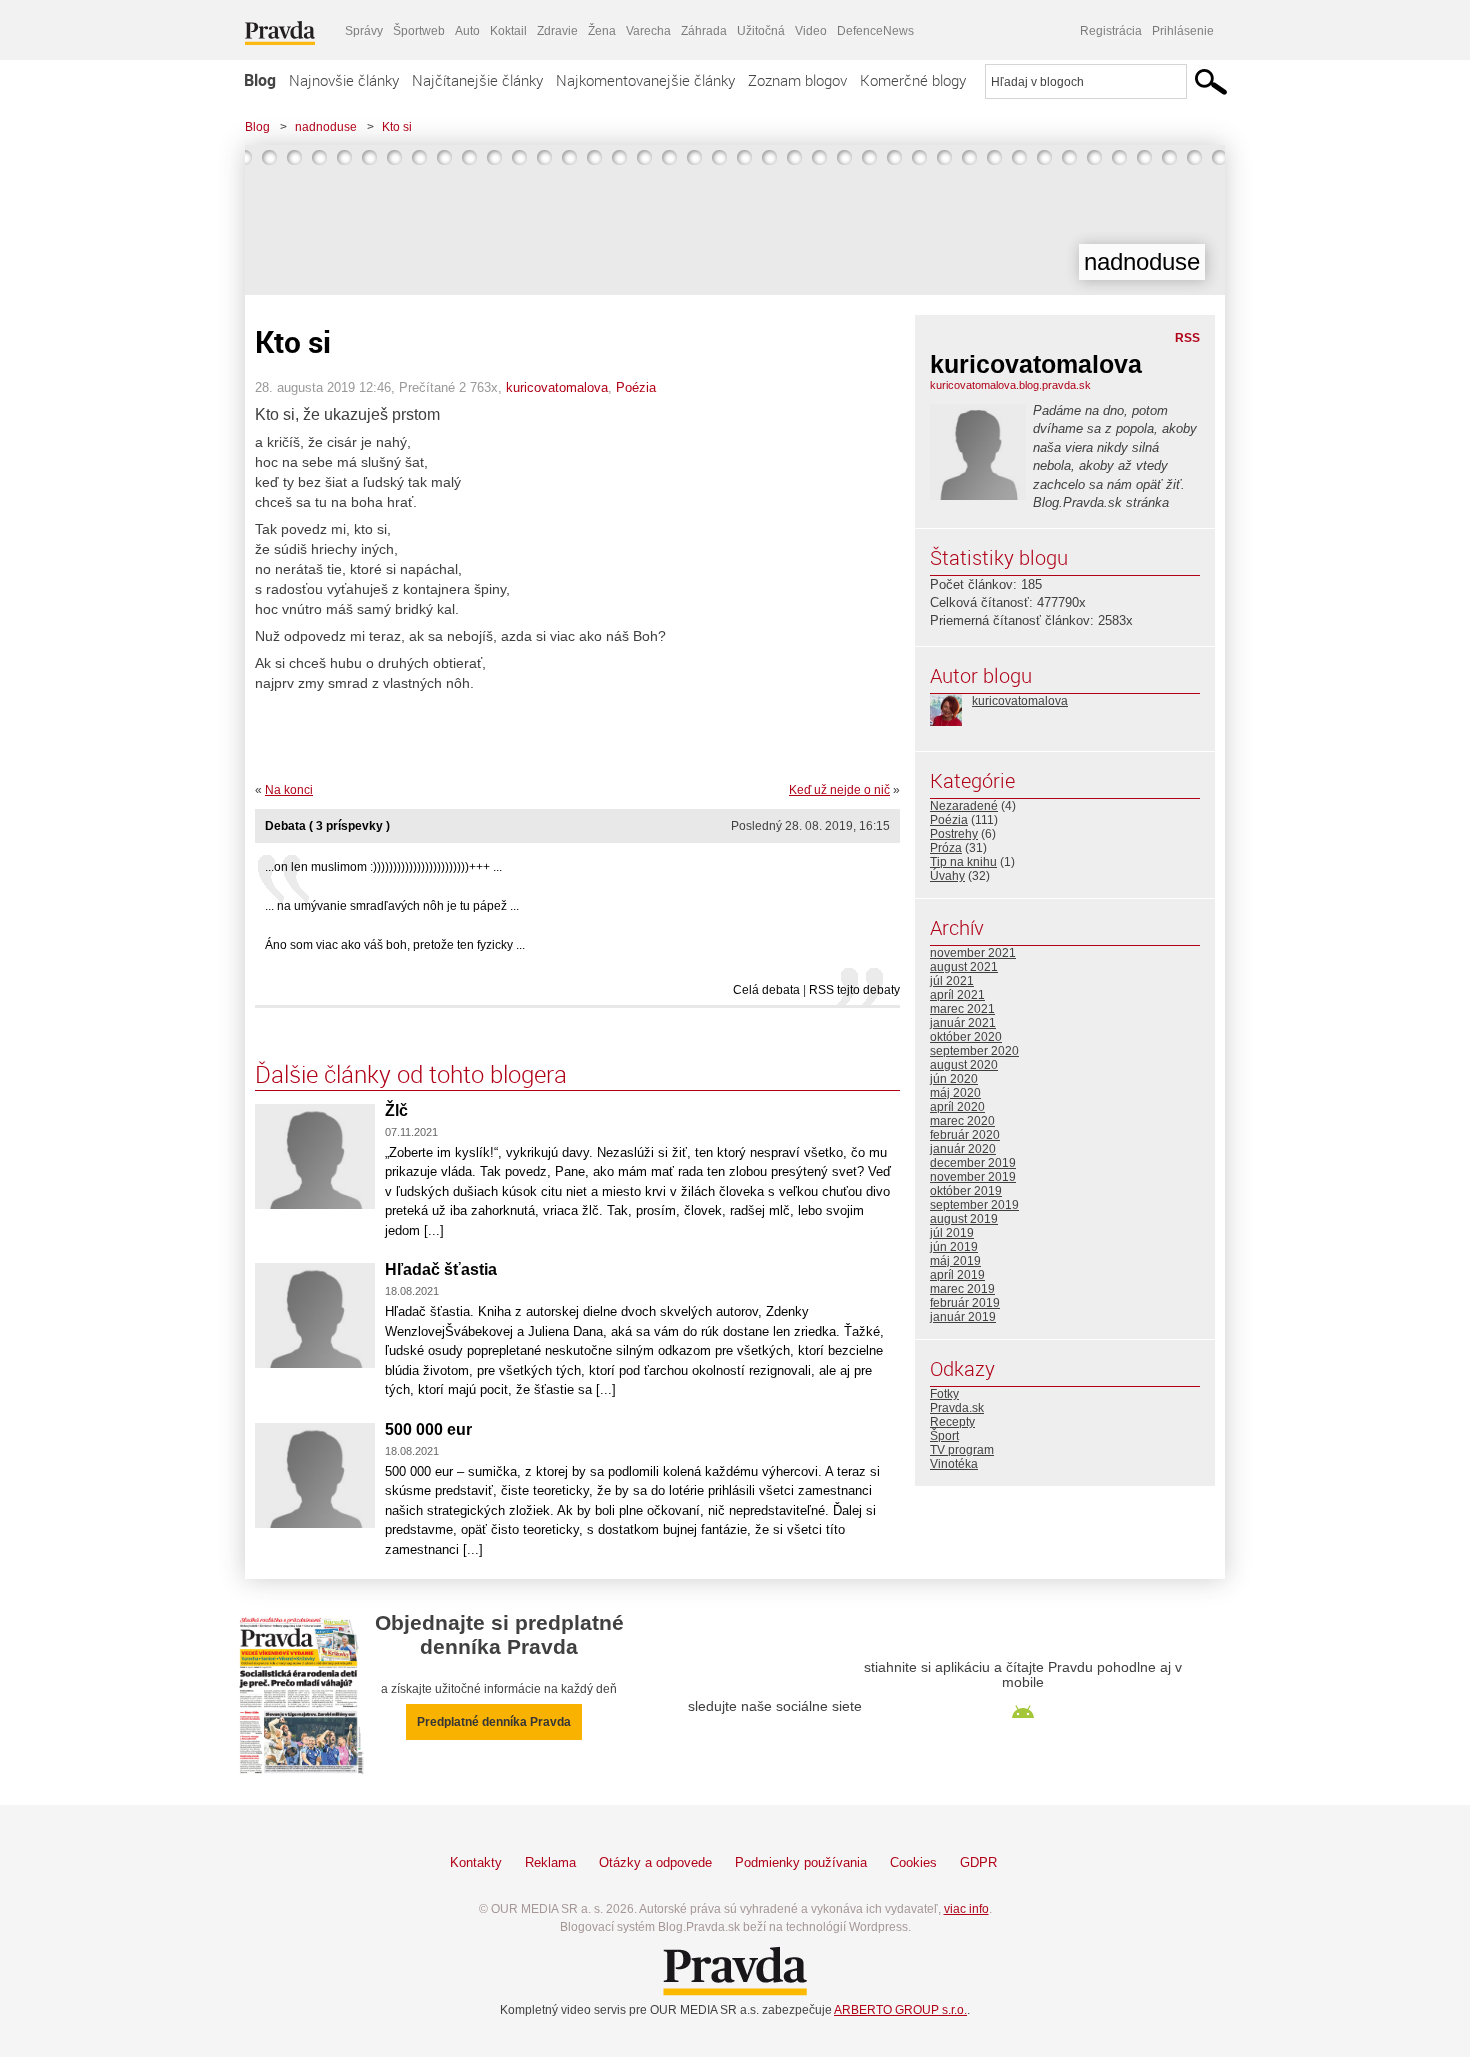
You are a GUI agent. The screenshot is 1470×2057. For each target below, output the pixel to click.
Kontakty (476, 1862)
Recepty (952, 1422)
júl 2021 (952, 981)
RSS (1187, 338)
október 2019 (966, 1191)
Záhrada (704, 31)
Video (811, 31)
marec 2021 (962, 1009)
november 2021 (973, 953)
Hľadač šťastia (441, 1269)
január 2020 (963, 1149)
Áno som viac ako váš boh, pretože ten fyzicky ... (395, 945)
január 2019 (963, 1317)
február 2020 (965, 1135)
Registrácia (1111, 31)
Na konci (289, 790)
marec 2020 (962, 1121)
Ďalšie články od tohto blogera (411, 1074)
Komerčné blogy (913, 80)
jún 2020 (954, 1079)
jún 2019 (954, 1247)
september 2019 (974, 1205)
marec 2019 (962, 1289)
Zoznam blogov (797, 80)
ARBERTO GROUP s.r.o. (900, 2010)
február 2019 (965, 1303)
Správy (364, 31)
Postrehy (954, 834)
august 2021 (964, 967)
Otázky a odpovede (655, 1862)
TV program (962, 1450)
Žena (602, 31)
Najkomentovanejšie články (645, 80)
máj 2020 (955, 1093)
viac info (966, 1909)
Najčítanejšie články (477, 80)
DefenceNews (875, 31)
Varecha (648, 31)
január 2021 (963, 1023)
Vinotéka (954, 1464)
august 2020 (964, 1065)
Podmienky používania (801, 1862)
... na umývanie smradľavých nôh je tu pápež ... (392, 906)
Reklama (550, 1862)
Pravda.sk (957, 1408)
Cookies (913, 1862)
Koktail (508, 31)
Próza (946, 848)
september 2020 (974, 1051)
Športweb (419, 31)
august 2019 (964, 1219)
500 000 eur (428, 1429)
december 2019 (973, 1163)
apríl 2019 (957, 1275)
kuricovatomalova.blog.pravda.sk (1010, 385)
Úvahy (947, 876)
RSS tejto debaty (854, 990)
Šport (944, 1436)
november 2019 (973, 1177)
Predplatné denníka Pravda (494, 1722)
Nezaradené (964, 806)
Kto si (397, 127)
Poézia (636, 387)
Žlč (396, 1110)
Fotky (944, 1394)
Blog (260, 80)
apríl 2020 (957, 1107)
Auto (467, 31)
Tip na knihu (963, 862)
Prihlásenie (1183, 31)
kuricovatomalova (557, 387)
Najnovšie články (344, 80)
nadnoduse (326, 127)
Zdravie (557, 31)
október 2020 (966, 1037)
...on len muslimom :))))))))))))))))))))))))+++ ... (383, 867)
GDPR (978, 1862)
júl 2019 (952, 1233)
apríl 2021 (957, 995)
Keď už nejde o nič (839, 790)
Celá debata (766, 990)
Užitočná (761, 31)
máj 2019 (955, 1261)
